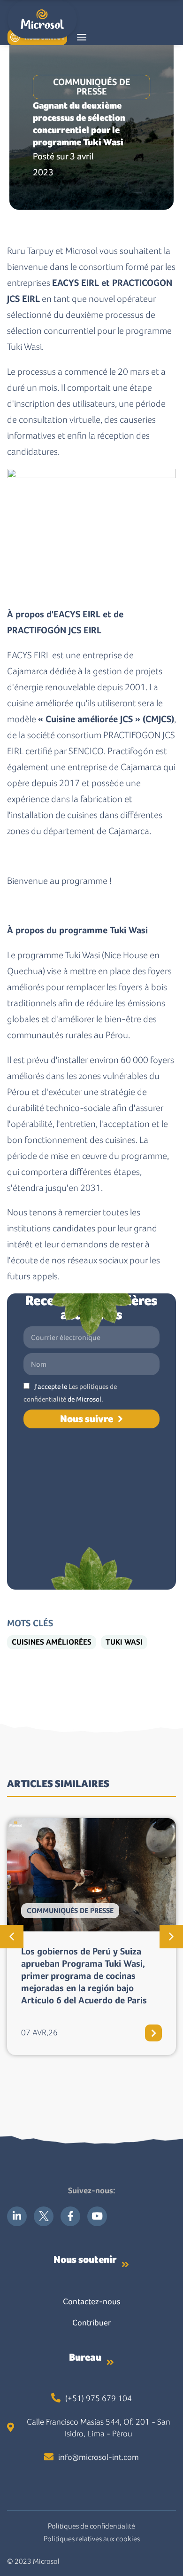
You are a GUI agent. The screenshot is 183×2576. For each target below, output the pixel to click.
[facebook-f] (70, 2216)
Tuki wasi (124, 1642)
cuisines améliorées (52, 1642)
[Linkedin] (17, 2216)
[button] (12, 1937)
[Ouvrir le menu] (82, 37)
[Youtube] (97, 2216)
